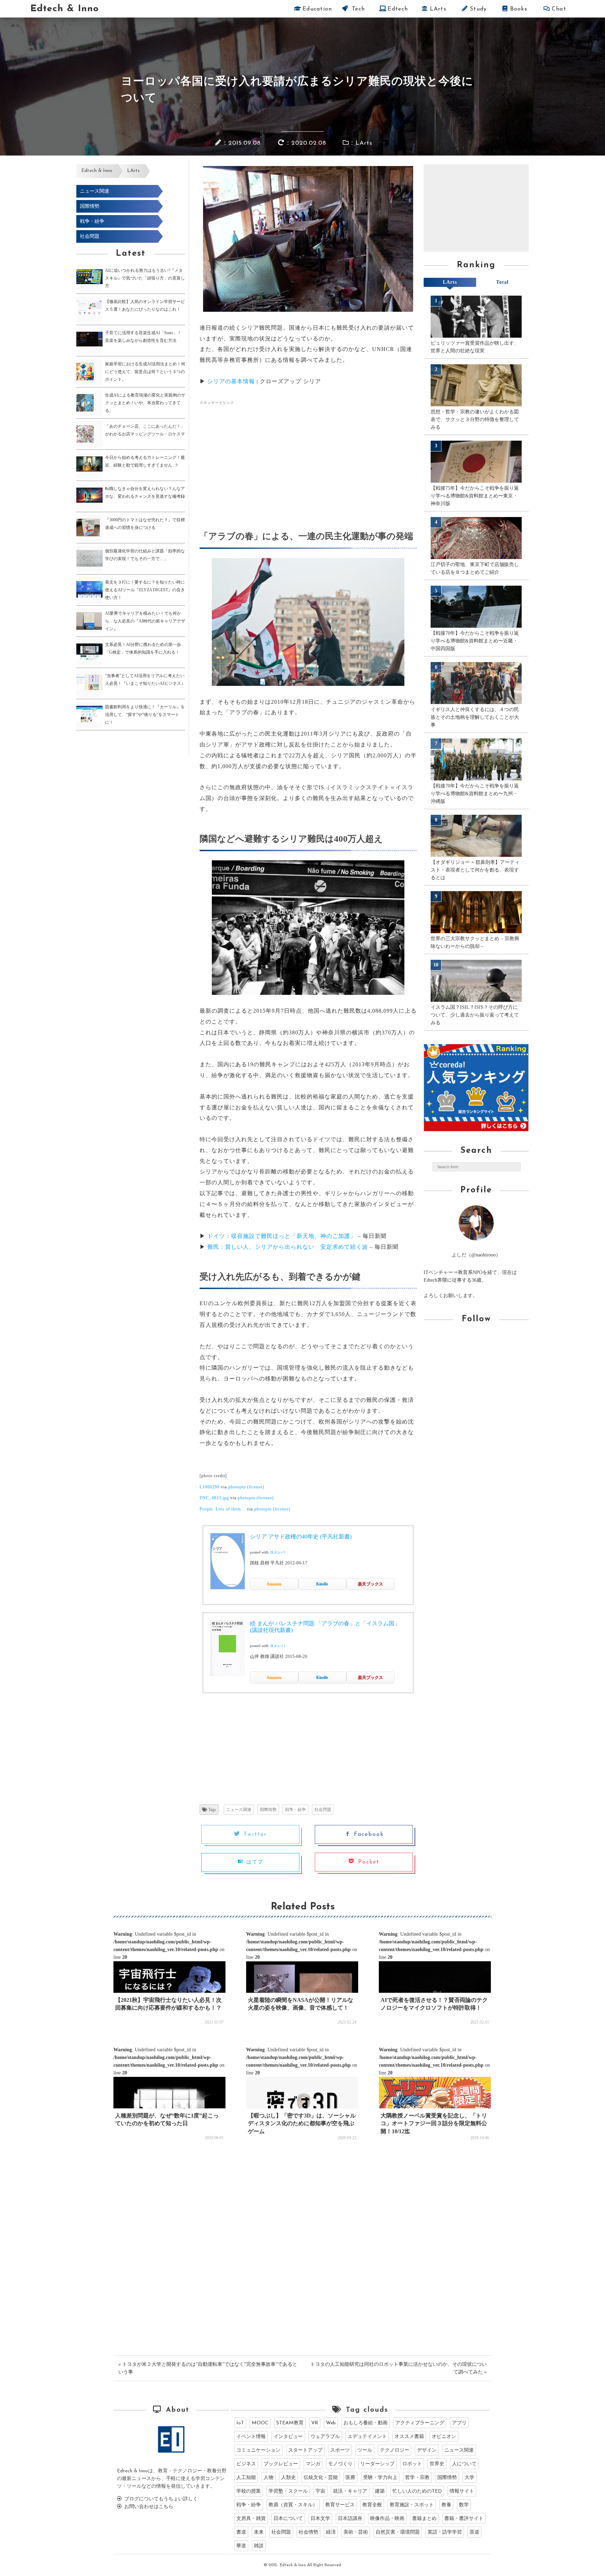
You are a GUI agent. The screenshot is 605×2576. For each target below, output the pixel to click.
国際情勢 (90, 206)
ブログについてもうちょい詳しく (160, 2499)
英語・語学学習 (445, 2532)
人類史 (288, 2478)
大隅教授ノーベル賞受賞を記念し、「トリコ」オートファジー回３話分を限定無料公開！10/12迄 (434, 2123)
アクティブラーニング (420, 2423)
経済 (331, 2532)
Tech (357, 9)
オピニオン (444, 2437)
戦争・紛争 (92, 221)
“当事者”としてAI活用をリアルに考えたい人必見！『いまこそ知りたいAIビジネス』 (145, 680)
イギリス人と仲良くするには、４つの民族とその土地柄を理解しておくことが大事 (475, 717)
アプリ (459, 2423)
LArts (437, 9)
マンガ (313, 2464)
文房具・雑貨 (251, 2519)
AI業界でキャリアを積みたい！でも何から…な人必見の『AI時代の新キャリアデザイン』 (145, 621)
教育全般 (372, 2505)
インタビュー (288, 2437)
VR (315, 2423)
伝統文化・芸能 (321, 2478)
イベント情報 (251, 2437)
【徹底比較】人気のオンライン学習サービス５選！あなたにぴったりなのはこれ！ (145, 305)
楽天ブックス (370, 1584)
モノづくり (340, 2464)
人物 (269, 2478)
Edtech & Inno (64, 9)
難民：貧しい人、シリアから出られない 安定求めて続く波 (288, 1247)
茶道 (474, 2532)
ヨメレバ (277, 1552)
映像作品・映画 (387, 2519)
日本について (288, 2519)
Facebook (367, 1834)
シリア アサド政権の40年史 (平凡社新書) (301, 1537)
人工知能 (246, 2478)
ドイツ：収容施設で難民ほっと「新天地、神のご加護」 (282, 1236)
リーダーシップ (377, 2464)
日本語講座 (350, 2519)
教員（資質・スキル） (293, 2505)
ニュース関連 (95, 191)
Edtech (397, 9)
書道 (241, 2532)
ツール (365, 2450)
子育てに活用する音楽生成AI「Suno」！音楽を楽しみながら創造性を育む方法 (143, 337)
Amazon (274, 1584)
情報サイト (462, 2491)
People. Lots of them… (222, 1509)
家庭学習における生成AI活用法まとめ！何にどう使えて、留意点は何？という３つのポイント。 (145, 372)
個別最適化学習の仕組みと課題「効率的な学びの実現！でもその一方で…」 (145, 555)
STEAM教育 (290, 2423)
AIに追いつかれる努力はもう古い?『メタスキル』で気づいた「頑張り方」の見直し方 (145, 278)
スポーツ (340, 2450)
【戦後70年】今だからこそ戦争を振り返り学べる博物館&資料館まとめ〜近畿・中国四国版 (475, 641)
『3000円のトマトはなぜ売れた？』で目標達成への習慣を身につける (145, 524)
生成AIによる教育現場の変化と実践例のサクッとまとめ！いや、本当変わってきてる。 (145, 403)
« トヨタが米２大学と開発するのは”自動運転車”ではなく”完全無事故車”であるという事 (208, 2368)
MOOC (260, 2423)
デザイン (427, 2450)
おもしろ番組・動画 (366, 2423)
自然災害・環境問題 (398, 2532)
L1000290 (210, 1487)
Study (478, 9)
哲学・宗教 (417, 2478)
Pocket (367, 1862)
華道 (241, 2546)
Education (317, 9)
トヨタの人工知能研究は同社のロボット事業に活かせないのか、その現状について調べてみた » (398, 2368)
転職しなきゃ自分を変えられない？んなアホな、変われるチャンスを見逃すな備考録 (145, 493)
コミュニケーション (258, 2450)
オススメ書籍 (409, 2437)
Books (518, 9)
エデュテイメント (367, 2437)
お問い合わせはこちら (148, 2507)
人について (464, 2464)
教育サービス (340, 2505)
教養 (446, 2505)
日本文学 (320, 2519)
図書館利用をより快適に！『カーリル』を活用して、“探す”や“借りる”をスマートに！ (145, 715)
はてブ (253, 1862)
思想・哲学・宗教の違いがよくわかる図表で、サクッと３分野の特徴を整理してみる (475, 419)
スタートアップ (305, 2450)
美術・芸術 (356, 2532)
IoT (240, 2423)
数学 (464, 2505)
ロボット (412, 2464)
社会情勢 (308, 2532)
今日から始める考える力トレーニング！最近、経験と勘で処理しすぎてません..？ (145, 461)
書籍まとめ (424, 2519)
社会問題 (90, 236)
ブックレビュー (281, 2464)
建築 (380, 2491)
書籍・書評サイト (464, 2519)
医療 (350, 2478)
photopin (237, 1487)
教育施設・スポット (412, 2505)
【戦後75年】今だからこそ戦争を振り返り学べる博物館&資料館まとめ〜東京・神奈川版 (475, 496)
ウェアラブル (325, 2437)
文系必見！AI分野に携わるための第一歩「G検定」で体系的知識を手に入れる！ (143, 648)
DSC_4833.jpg (214, 1498)
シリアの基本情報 (231, 381)
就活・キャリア (350, 2491)
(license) (256, 1487)
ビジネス (246, 2464)
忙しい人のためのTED (417, 2491)
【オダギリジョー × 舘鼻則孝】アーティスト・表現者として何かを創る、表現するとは (475, 870)
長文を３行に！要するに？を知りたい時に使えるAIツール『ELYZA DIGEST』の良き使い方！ (145, 590)
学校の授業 (249, 2491)
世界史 (437, 2464)
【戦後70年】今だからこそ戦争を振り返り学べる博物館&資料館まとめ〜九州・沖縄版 (475, 794)
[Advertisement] (258, 459)
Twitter (253, 1834)
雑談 (259, 2546)
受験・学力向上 (380, 2478)
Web (331, 2423)
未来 (259, 2532)
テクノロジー (395, 2450)
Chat (558, 9)
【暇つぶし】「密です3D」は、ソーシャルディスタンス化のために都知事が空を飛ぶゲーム (302, 2123)
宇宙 (320, 2491)
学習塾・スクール (288, 2491)
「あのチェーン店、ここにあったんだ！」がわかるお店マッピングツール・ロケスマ (145, 430)
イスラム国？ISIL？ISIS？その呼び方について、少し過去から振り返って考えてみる (475, 1015)
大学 (470, 2478)
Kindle (322, 1584)
